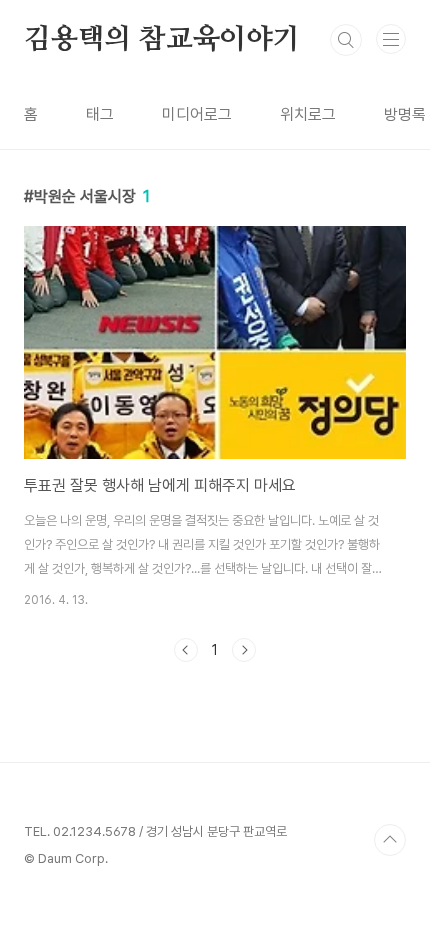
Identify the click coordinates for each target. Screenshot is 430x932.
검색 (346, 40)
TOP (390, 840)
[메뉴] (391, 39)
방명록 (405, 114)
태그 (100, 114)
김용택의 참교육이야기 (162, 40)
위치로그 (308, 114)
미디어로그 (197, 114)
